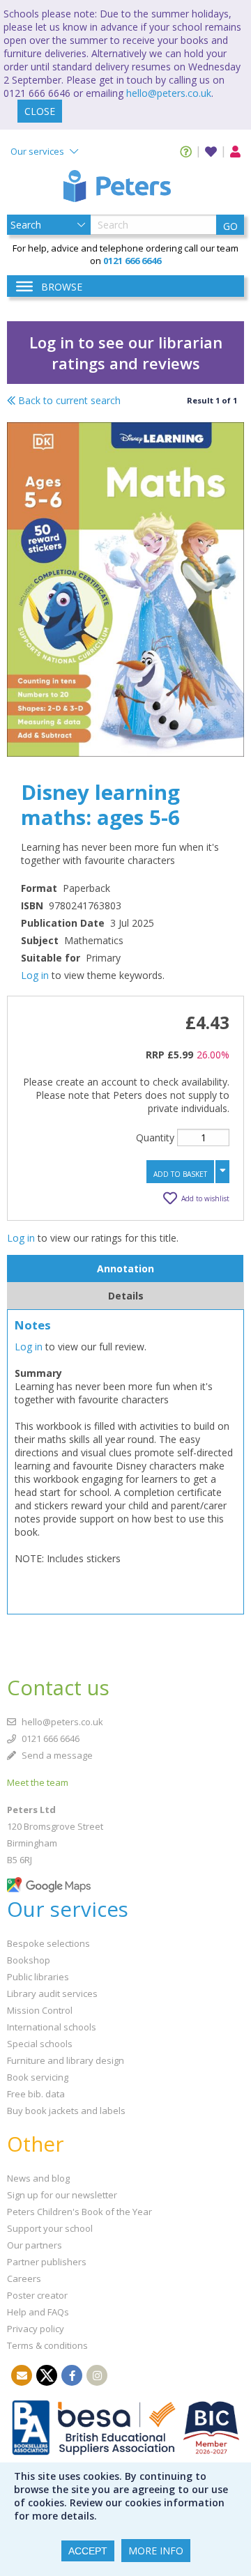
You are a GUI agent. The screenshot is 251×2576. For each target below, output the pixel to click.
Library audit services (52, 1993)
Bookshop (29, 1960)
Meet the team (38, 1782)
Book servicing (38, 2077)
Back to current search (68, 400)
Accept (88, 2551)
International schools (52, 2027)
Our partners (35, 2245)
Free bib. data (36, 2094)
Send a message (56, 1755)
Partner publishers (47, 2262)
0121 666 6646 (50, 1738)
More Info (156, 2551)
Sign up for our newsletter (62, 2195)
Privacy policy (36, 2329)
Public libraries (38, 1977)
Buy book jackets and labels (66, 2111)
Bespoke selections (48, 1943)
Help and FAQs (38, 2312)
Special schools (40, 2044)
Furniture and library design (66, 2060)
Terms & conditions (47, 2345)
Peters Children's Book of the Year (79, 2212)
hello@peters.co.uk (169, 93)
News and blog (38, 2178)
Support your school (50, 2228)
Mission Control (40, 2010)
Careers (24, 2278)
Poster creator (37, 2295)
